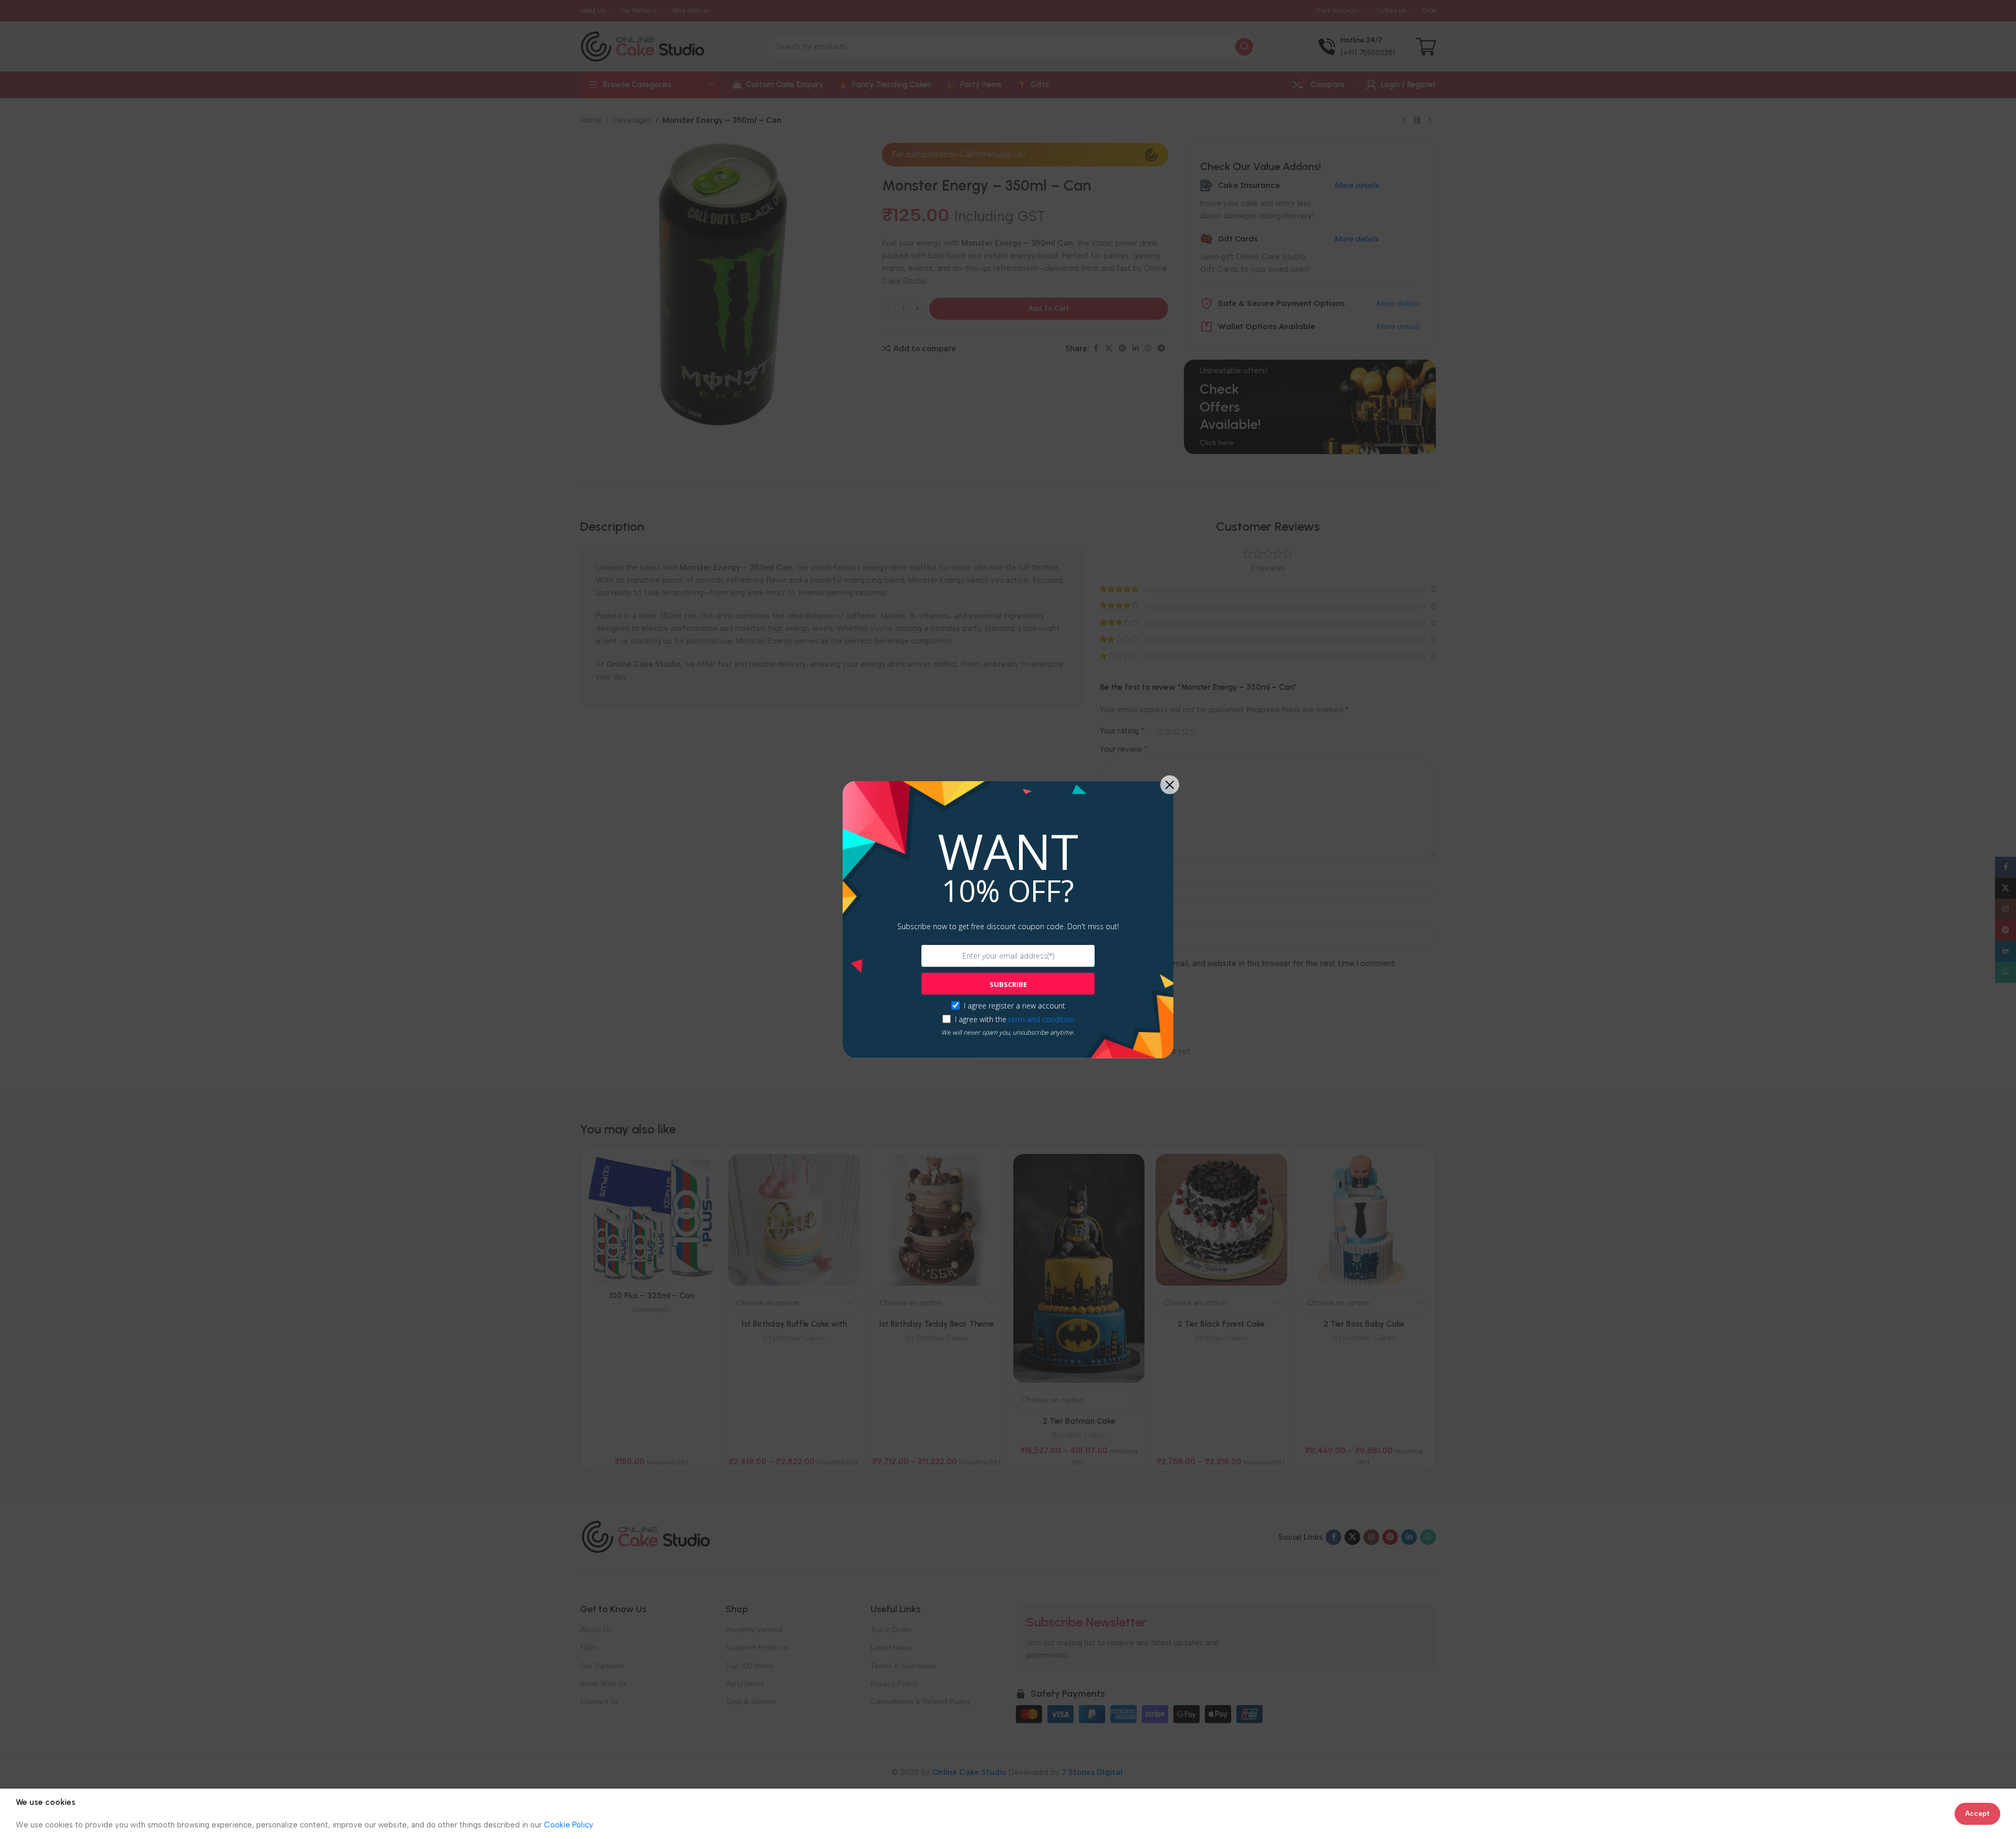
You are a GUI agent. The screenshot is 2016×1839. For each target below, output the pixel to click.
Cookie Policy (568, 1825)
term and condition (1041, 1019)
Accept (1977, 1814)
